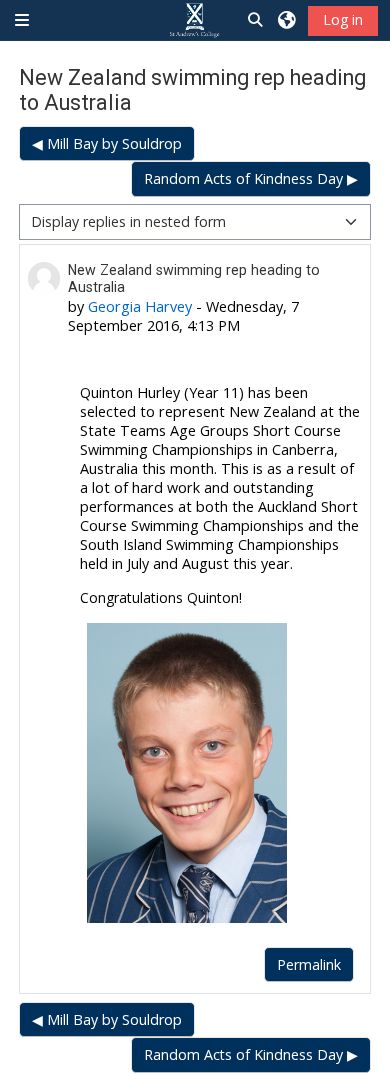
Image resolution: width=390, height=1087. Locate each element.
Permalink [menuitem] (309, 964)
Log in (343, 19)
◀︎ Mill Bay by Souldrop (107, 143)
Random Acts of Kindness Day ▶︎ (251, 178)
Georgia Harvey (140, 306)
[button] (256, 20)
